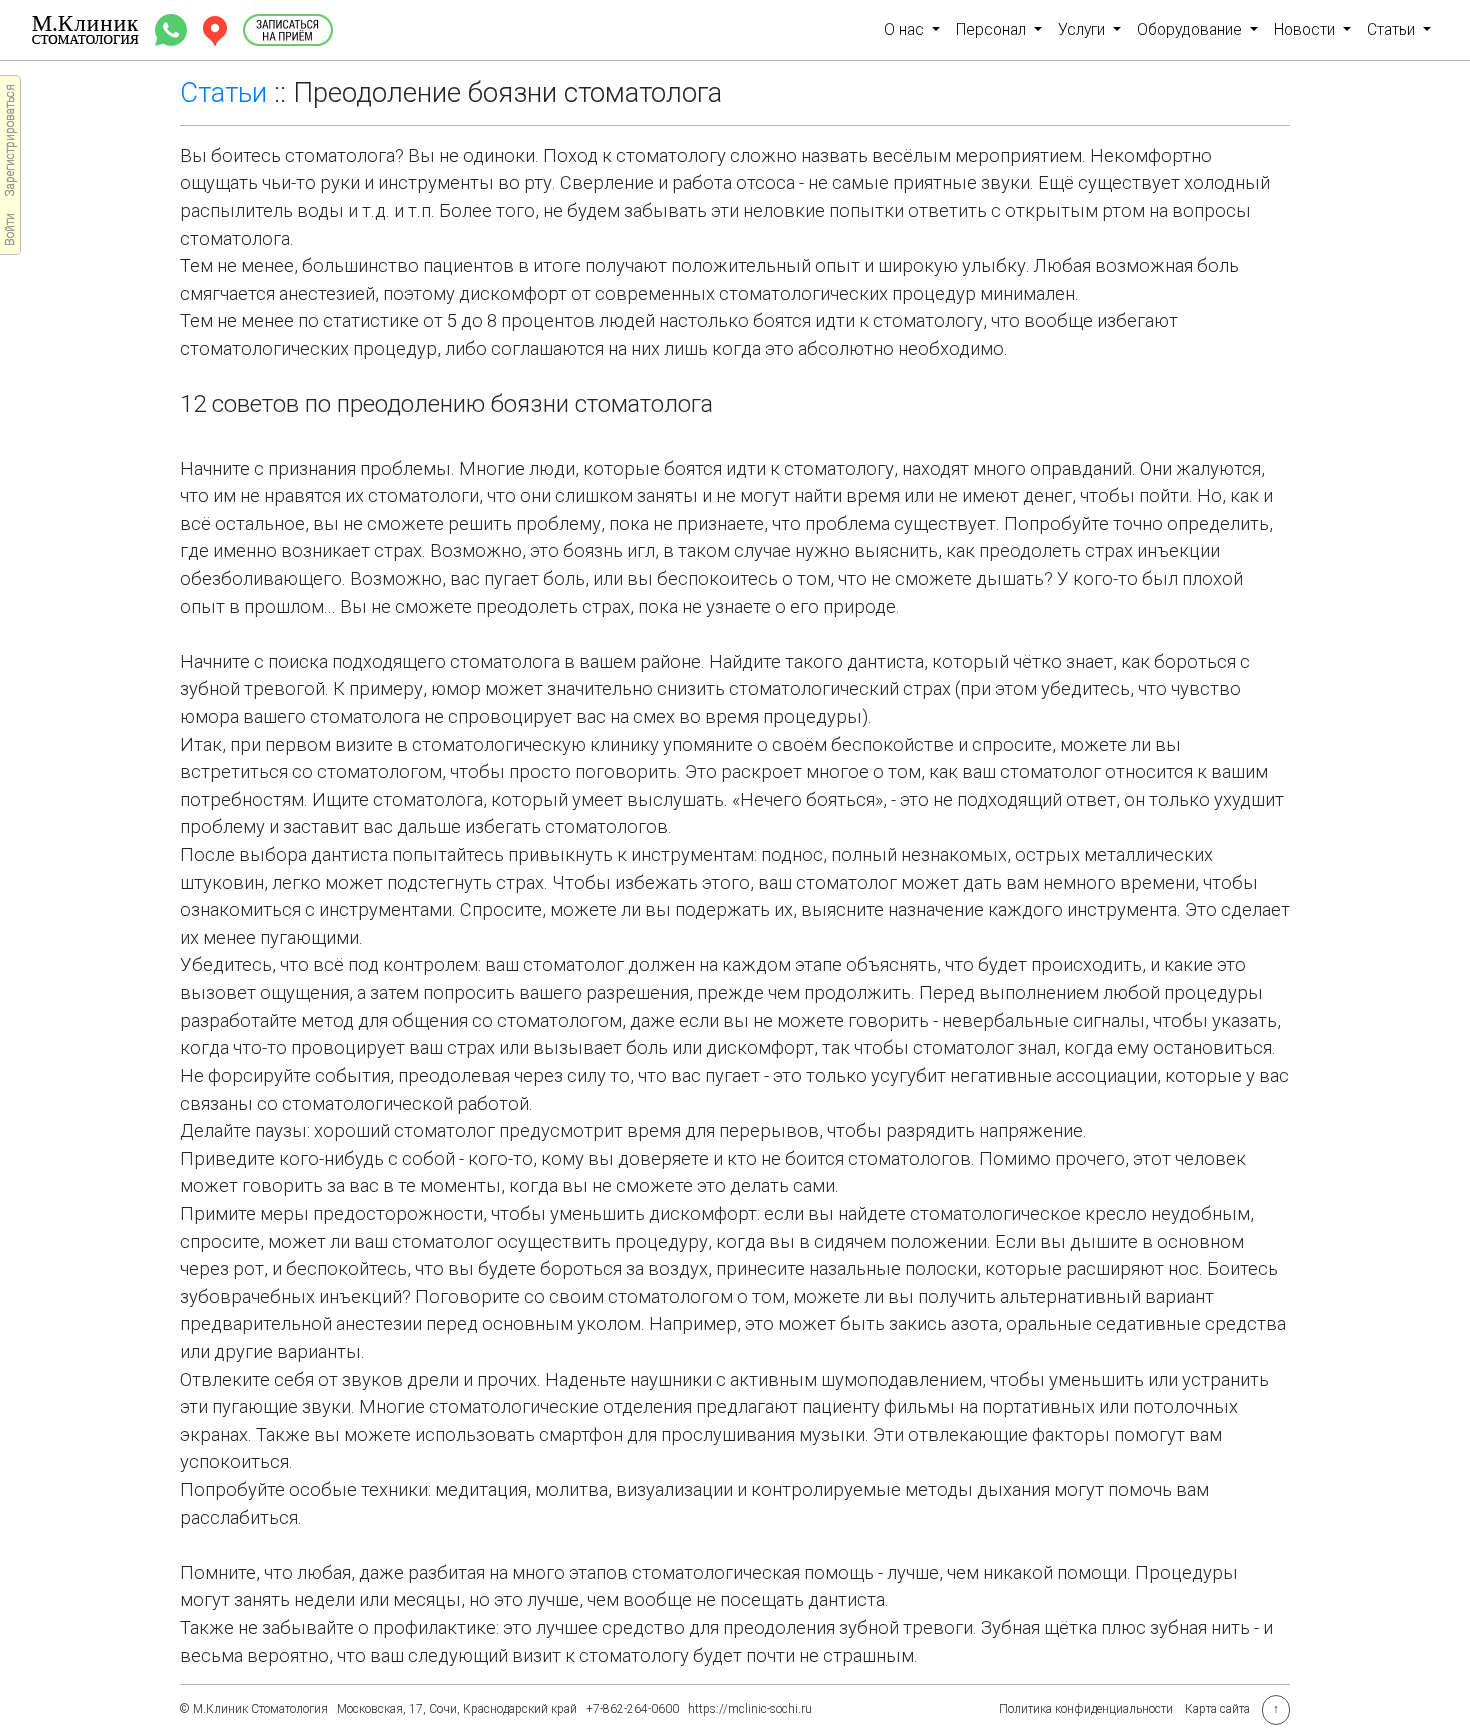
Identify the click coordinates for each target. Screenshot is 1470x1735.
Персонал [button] (993, 29)
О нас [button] (906, 29)
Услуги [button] (1083, 29)
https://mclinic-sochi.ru (750, 1709)
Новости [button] (1306, 29)
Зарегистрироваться (10, 140)
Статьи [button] (1393, 29)
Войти (10, 229)
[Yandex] (217, 28)
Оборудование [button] (1191, 29)
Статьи (223, 92)
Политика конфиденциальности (1086, 1709)
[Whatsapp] (173, 28)
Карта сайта (1217, 1709)
